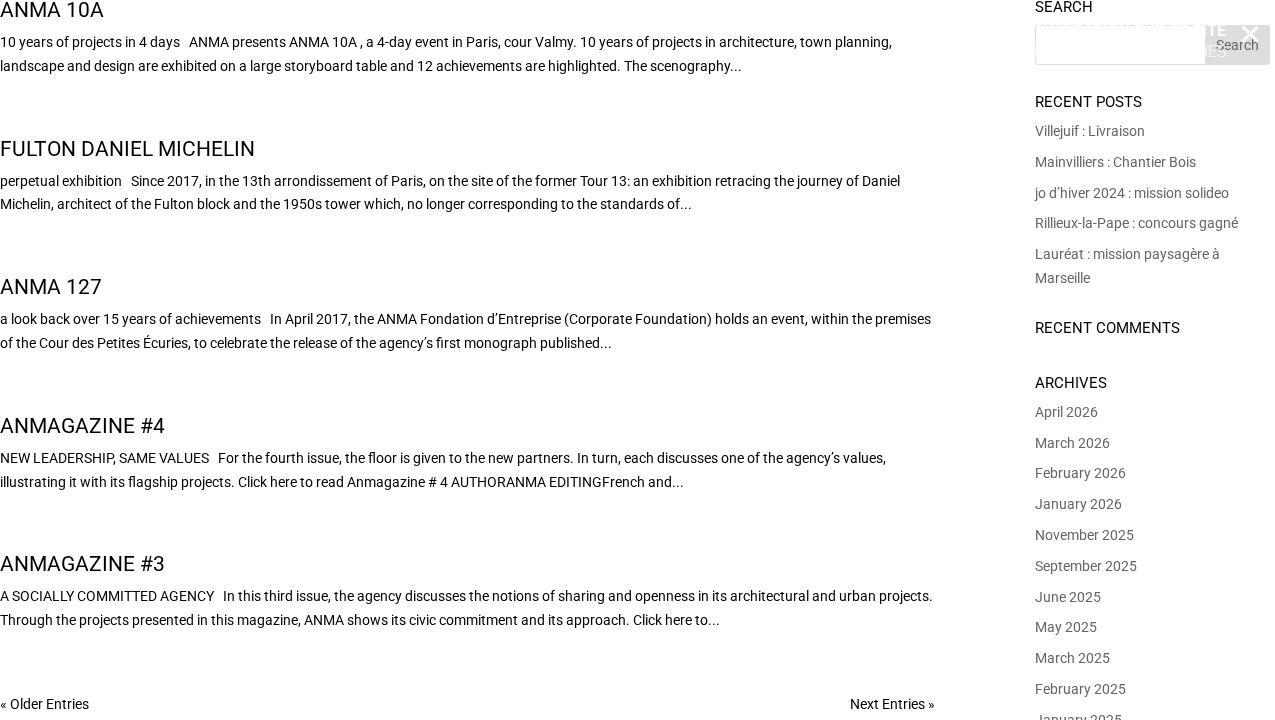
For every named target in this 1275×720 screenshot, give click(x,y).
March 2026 (1072, 443)
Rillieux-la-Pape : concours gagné (1136, 223)
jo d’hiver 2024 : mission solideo (1132, 193)
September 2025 (1086, 566)
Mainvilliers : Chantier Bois (1115, 162)
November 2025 (1084, 535)
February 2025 (1080, 689)
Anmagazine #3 (82, 564)
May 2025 (1066, 627)
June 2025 (1068, 597)
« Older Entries (44, 704)
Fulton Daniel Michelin (127, 149)
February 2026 (1080, 473)
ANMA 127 (51, 287)
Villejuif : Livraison (1090, 131)
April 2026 (1066, 412)
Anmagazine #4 (82, 426)
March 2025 (1072, 658)
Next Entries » (892, 704)
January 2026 (1078, 504)
